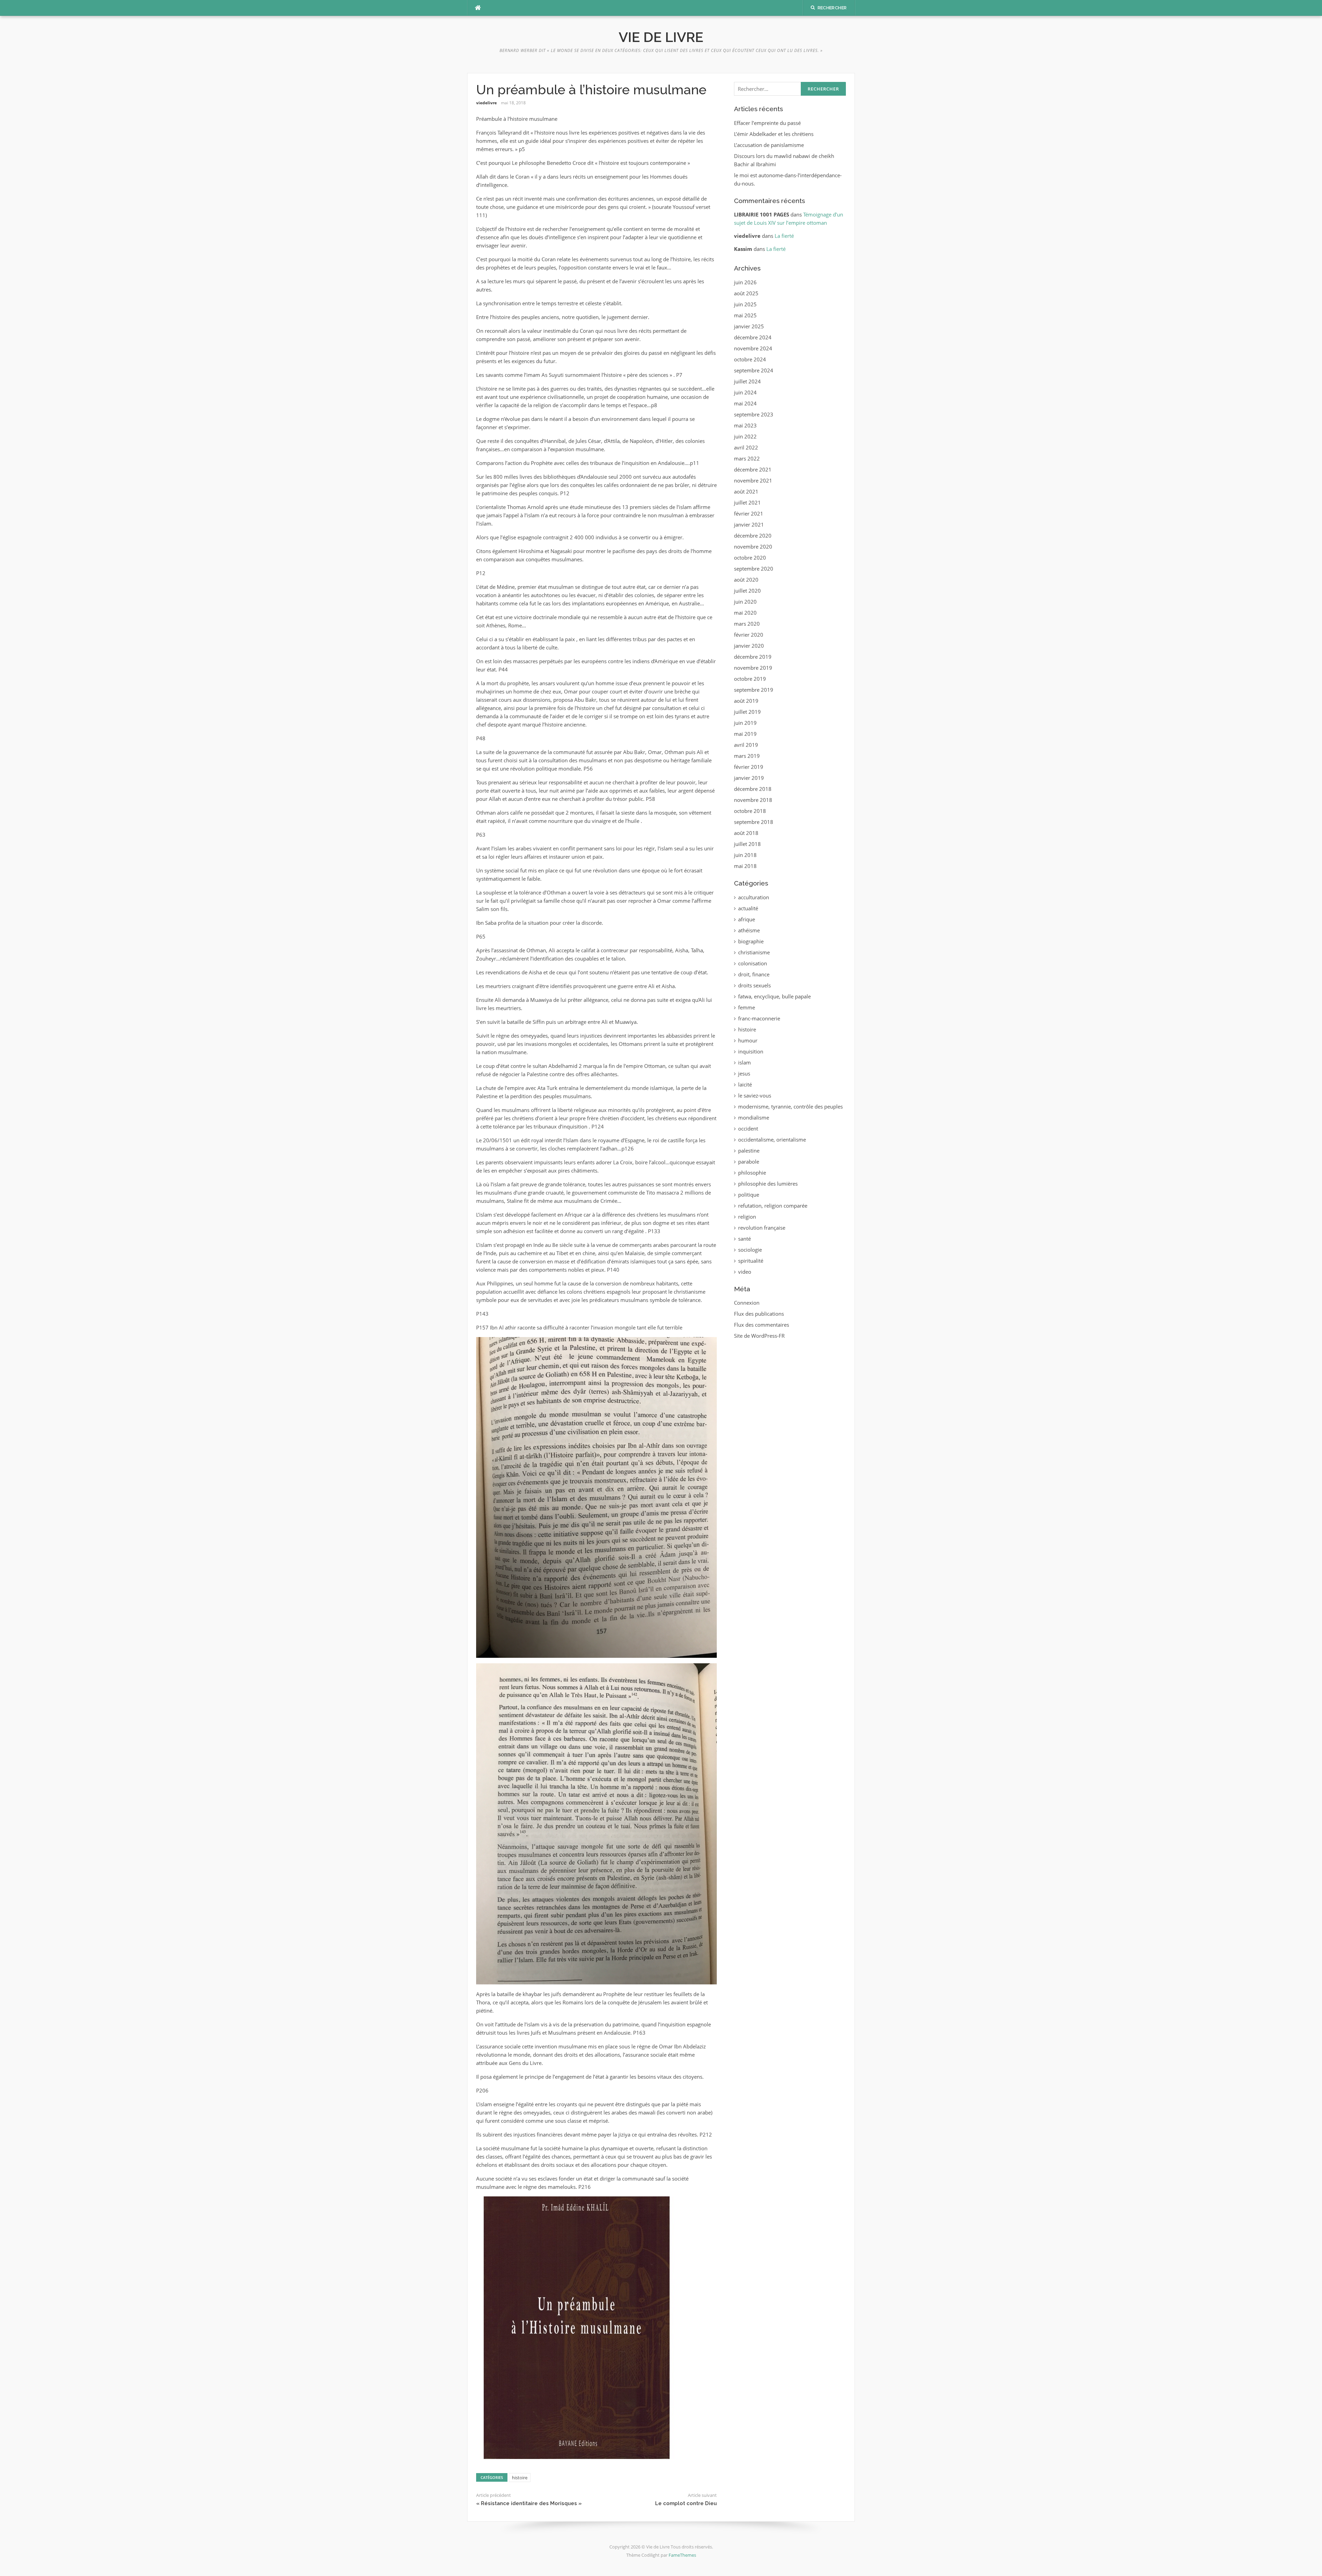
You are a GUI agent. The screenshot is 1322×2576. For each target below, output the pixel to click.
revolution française (762, 1228)
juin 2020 (745, 602)
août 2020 (746, 580)
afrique (747, 919)
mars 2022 (747, 458)
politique (749, 1195)
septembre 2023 (754, 414)
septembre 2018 (754, 822)
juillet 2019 (747, 712)
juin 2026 (745, 282)
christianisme (754, 952)
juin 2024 (745, 392)
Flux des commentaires (762, 1325)
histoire (520, 2478)
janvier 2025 (749, 326)
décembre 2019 (753, 657)
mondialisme (754, 1117)
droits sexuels (754, 985)
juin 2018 (745, 855)
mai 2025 (745, 315)
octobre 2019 (750, 679)
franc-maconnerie (759, 1018)
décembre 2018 (753, 789)
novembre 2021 (753, 480)
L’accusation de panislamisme (769, 145)
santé (744, 1239)
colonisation (753, 963)
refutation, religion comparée (773, 1206)
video (745, 1272)
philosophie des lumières (768, 1184)
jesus (744, 1073)
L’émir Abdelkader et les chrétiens (774, 134)
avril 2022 (746, 447)
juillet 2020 (747, 591)
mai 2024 (745, 403)
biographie (751, 941)
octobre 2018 (750, 811)
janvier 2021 (749, 524)
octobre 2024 (750, 359)
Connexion (747, 1303)
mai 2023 (745, 425)
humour (748, 1040)
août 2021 (746, 491)
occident (748, 1128)
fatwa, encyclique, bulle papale (774, 996)
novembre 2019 (753, 668)
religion (747, 1217)
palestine (749, 1151)
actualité (748, 908)
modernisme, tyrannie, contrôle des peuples (790, 1106)
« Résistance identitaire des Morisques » (529, 2503)
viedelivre (486, 103)
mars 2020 (747, 624)
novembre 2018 (753, 800)
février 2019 (749, 767)
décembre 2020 (753, 536)
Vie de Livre (661, 37)
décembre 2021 (753, 469)
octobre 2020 (750, 558)
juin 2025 (745, 304)
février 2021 (749, 513)
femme (747, 1007)
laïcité (745, 1084)
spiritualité (751, 1261)
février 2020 (749, 635)
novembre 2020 (753, 547)
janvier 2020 (749, 646)
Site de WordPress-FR (759, 1336)
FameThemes (682, 2555)
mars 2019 (747, 756)
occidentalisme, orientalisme (772, 1139)
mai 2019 (745, 734)
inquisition (751, 1051)
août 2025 (746, 293)
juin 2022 (745, 436)
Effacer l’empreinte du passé (767, 123)
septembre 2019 (754, 690)
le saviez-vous (755, 1095)
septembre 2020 (754, 569)
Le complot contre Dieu (686, 2503)
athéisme (749, 930)
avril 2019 (746, 745)
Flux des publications (759, 1314)
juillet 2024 (747, 381)
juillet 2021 (747, 502)
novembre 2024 (753, 348)
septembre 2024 (754, 370)
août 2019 (746, 701)
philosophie (752, 1173)
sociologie (750, 1250)
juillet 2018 (747, 844)
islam (744, 1062)
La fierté (784, 236)
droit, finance (754, 974)
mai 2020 (745, 613)
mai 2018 (745, 866)
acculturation (754, 897)
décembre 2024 (753, 337)
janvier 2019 (749, 778)
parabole (749, 1162)
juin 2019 (745, 723)
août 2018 (746, 833)
